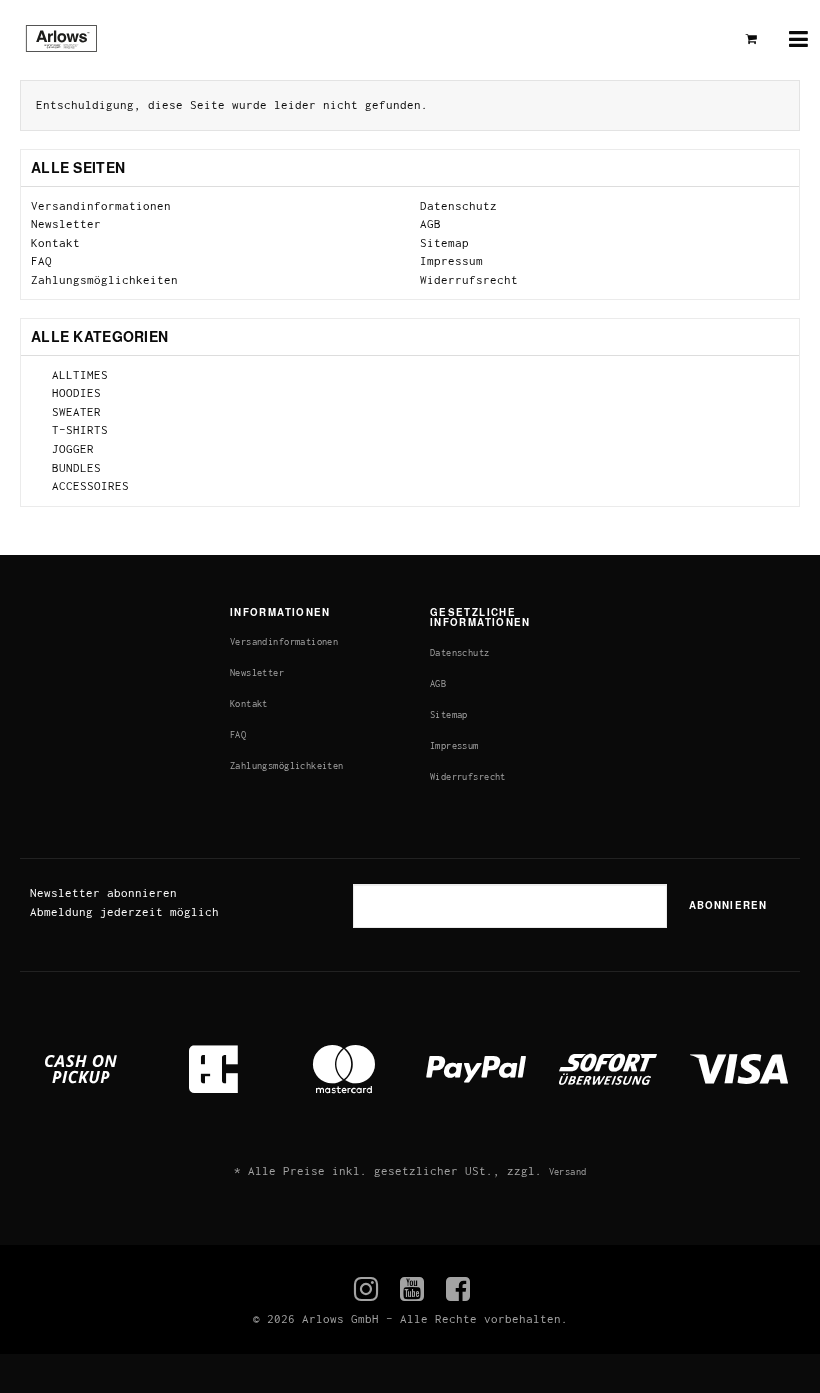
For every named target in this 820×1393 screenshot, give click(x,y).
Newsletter (66, 223)
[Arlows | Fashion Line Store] (72, 40)
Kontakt (55, 242)
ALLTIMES (76, 374)
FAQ (41, 260)
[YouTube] (412, 1290)
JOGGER (69, 448)
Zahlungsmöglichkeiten (104, 279)
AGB (430, 223)
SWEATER (73, 411)
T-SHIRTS (76, 429)
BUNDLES (73, 467)
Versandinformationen (101, 205)
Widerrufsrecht (469, 279)
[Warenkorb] (751, 39)
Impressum (451, 260)
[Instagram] (366, 1290)
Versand (568, 1171)
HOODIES (73, 392)
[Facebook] (458, 1290)
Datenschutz (458, 205)
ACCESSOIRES (87, 485)
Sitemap (444, 242)
